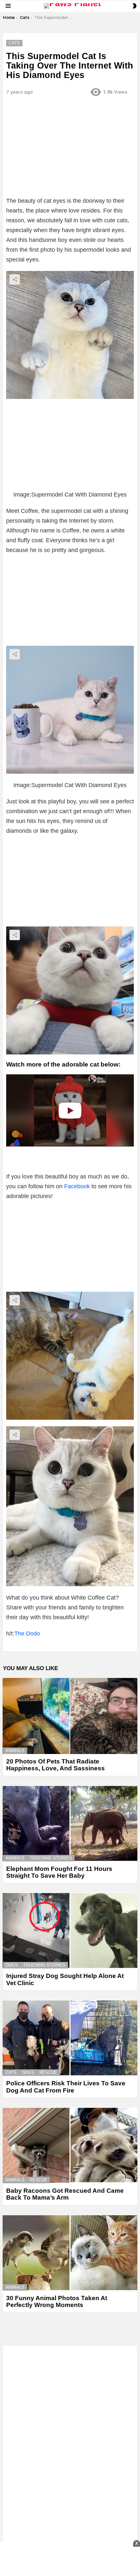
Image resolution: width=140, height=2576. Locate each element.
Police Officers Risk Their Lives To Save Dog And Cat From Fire (66, 2087)
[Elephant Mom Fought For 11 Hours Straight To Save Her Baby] (70, 1823)
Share (15, 279)
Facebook (77, 1186)
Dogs (12, 1965)
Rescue (48, 2072)
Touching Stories (51, 1858)
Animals (15, 1751)
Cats (11, 2072)
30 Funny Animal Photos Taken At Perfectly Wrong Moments (57, 2301)
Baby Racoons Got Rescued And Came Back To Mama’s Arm (65, 2194)
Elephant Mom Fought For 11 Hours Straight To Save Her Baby (59, 1872)
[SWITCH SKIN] (134, 6)
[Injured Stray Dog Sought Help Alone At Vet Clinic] (70, 1930)
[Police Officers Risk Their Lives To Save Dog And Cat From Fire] (70, 2038)
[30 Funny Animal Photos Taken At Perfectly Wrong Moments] (70, 2253)
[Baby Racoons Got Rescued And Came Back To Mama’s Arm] (70, 2145)
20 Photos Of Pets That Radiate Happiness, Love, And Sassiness (56, 1765)
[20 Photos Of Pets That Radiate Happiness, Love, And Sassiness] (70, 1716)
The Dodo (27, 1634)
